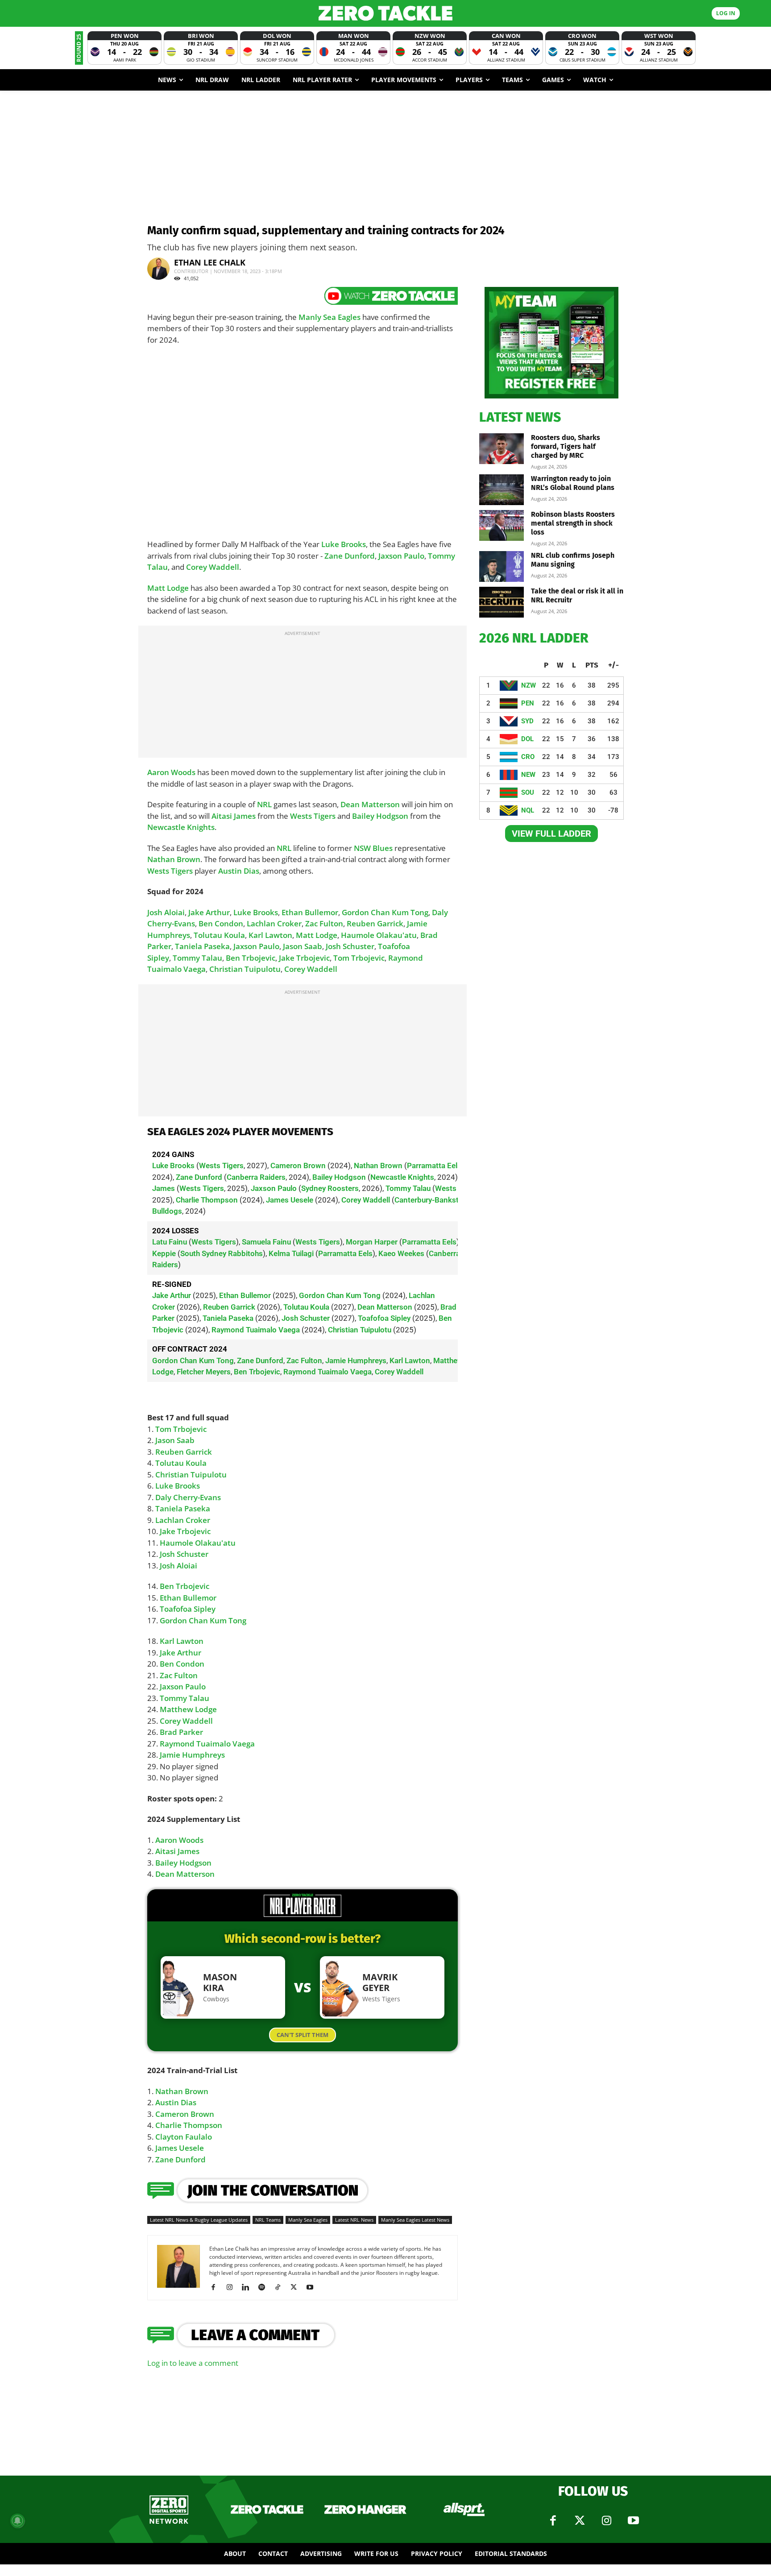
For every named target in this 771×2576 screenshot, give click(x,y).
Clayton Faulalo (184, 2137)
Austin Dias (239, 871)
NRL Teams (268, 2220)
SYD (527, 721)
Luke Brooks (344, 544)
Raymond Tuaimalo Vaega (256, 1330)
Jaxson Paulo (401, 556)
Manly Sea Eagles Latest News (415, 2220)
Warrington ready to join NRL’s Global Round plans (573, 483)
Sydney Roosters (330, 1188)
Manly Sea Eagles (330, 317)
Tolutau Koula (219, 935)
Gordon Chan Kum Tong (385, 912)
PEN (528, 703)
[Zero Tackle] (385, 13)
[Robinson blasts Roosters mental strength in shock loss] (502, 525)
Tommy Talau (197, 958)
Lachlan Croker (274, 923)
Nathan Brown (174, 859)
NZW (529, 685)
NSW (363, 848)
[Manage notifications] (17, 2521)
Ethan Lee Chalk (210, 262)
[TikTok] (281, 2287)
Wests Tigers (313, 816)
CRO (528, 757)
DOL (527, 739)
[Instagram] (233, 2287)
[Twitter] (580, 2521)
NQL (528, 810)
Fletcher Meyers (204, 1372)
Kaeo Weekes (401, 1253)
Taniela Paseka (202, 946)
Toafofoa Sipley (384, 1318)
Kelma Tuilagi (291, 1253)
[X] (297, 2287)
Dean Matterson (370, 804)
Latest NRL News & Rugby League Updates (199, 2220)
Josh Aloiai (166, 912)
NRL (264, 804)
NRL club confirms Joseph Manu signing (573, 560)
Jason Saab (303, 946)
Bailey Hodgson (380, 816)
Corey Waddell (213, 567)
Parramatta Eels (434, 1166)
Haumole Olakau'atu (379, 935)
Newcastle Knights (181, 827)
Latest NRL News (354, 2220)
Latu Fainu (170, 1242)
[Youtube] (313, 2287)
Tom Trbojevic (359, 958)
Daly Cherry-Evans (188, 1497)
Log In (726, 13)
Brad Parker (181, 1732)
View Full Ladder (551, 834)
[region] (303, 1268)
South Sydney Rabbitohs (222, 1253)
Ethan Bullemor (310, 912)
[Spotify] (265, 2287)
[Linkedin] (249, 2287)
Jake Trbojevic (304, 958)
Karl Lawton (270, 935)
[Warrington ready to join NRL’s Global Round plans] (502, 490)
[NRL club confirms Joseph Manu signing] (502, 566)
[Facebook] (217, 2287)
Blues (383, 848)
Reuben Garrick (375, 923)
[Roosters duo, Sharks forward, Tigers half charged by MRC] (502, 449)
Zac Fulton (324, 923)
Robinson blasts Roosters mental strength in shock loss (573, 523)
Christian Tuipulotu (245, 969)
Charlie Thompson (207, 1200)
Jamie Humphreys (356, 1361)
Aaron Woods (171, 772)
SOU (528, 792)
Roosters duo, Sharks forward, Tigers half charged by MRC (566, 446)
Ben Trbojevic (251, 958)
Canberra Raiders (256, 1177)
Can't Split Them (303, 2035)
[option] (124, 48)
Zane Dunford (350, 556)
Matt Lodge (168, 588)
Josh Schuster (350, 946)
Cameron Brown (298, 1166)
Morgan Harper (372, 1242)
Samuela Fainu (266, 1242)
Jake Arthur (209, 912)
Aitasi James (234, 816)
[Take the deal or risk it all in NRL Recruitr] (502, 602)
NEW (528, 775)
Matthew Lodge (188, 1709)
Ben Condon (221, 923)
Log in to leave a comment (193, 2363)
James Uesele (290, 1200)
